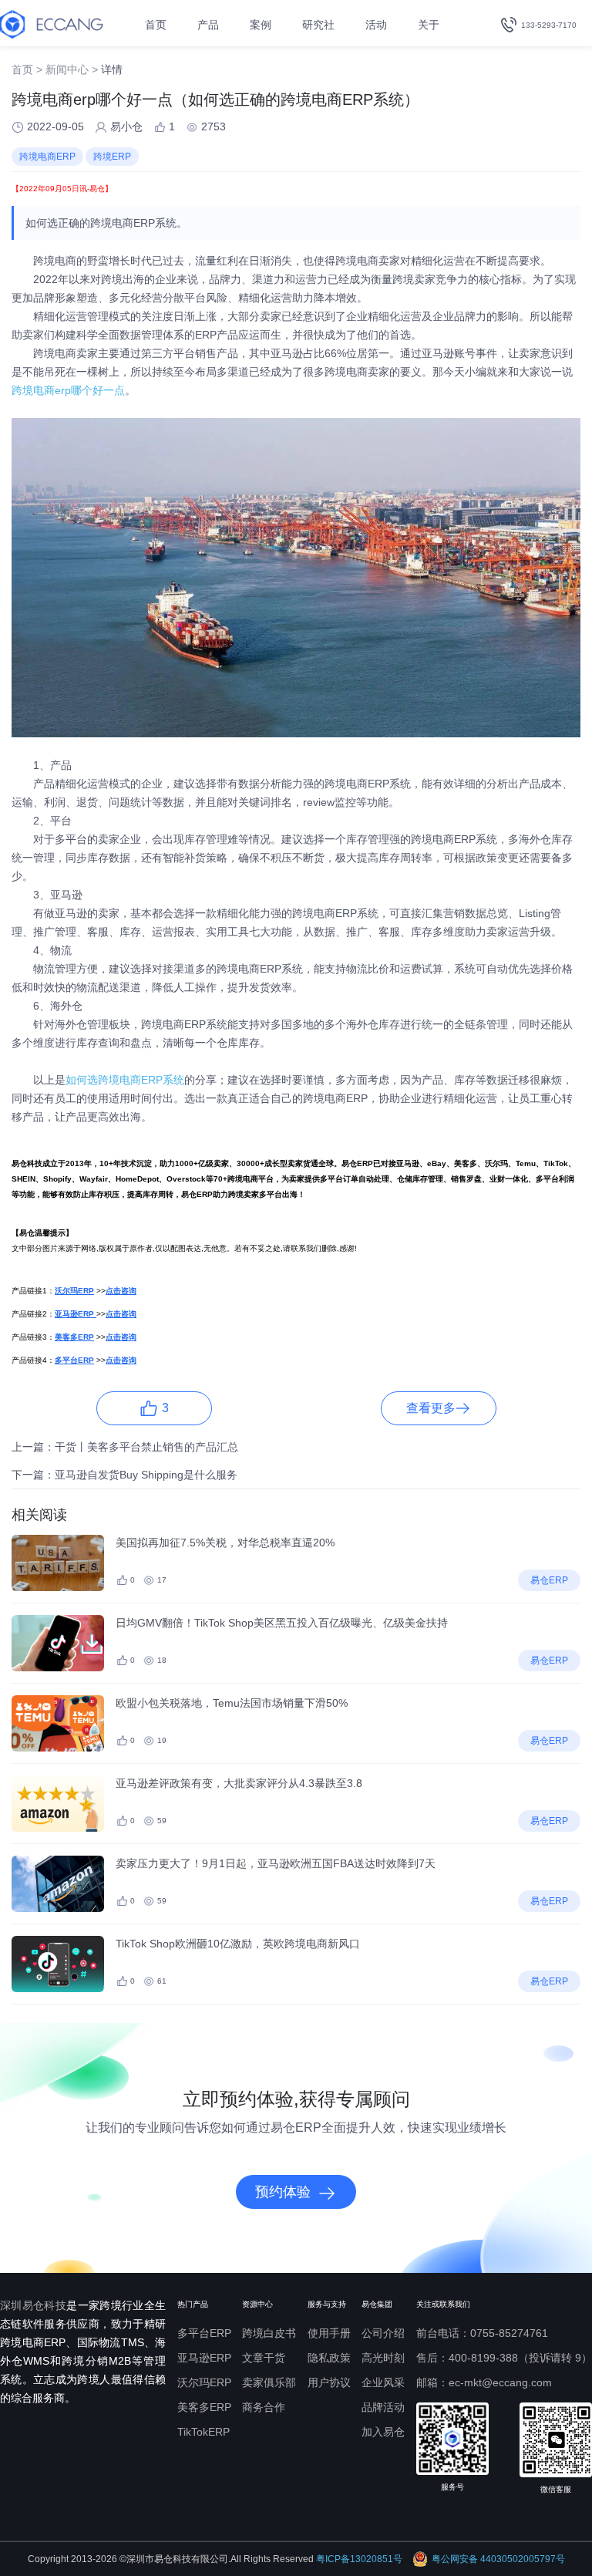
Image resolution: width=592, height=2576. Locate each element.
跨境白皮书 (269, 2333)
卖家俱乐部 (269, 2382)
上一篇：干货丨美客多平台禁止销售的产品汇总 (125, 1447)
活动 (376, 25)
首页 (156, 25)
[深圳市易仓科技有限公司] (52, 24)
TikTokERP (203, 2432)
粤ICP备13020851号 (359, 2559)
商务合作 (264, 2407)
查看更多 (431, 1408)
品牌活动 (383, 2407)
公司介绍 (383, 2333)
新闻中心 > (72, 69)
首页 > (27, 69)
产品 (208, 25)
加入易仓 (383, 2432)
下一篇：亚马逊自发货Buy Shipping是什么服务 (124, 1475)
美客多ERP (204, 2407)
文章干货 (264, 2358)
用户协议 (329, 2382)
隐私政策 (329, 2358)
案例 (261, 25)
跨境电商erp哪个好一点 (68, 390)
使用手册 (329, 2333)
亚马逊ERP (204, 2358)
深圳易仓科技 (33, 2305)
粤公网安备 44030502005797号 (498, 2559)
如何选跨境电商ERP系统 (125, 1080)
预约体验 (283, 2192)
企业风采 (383, 2382)
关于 (429, 25)
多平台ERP (204, 2333)
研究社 (318, 25)
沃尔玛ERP (204, 2382)
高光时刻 (383, 2358)
